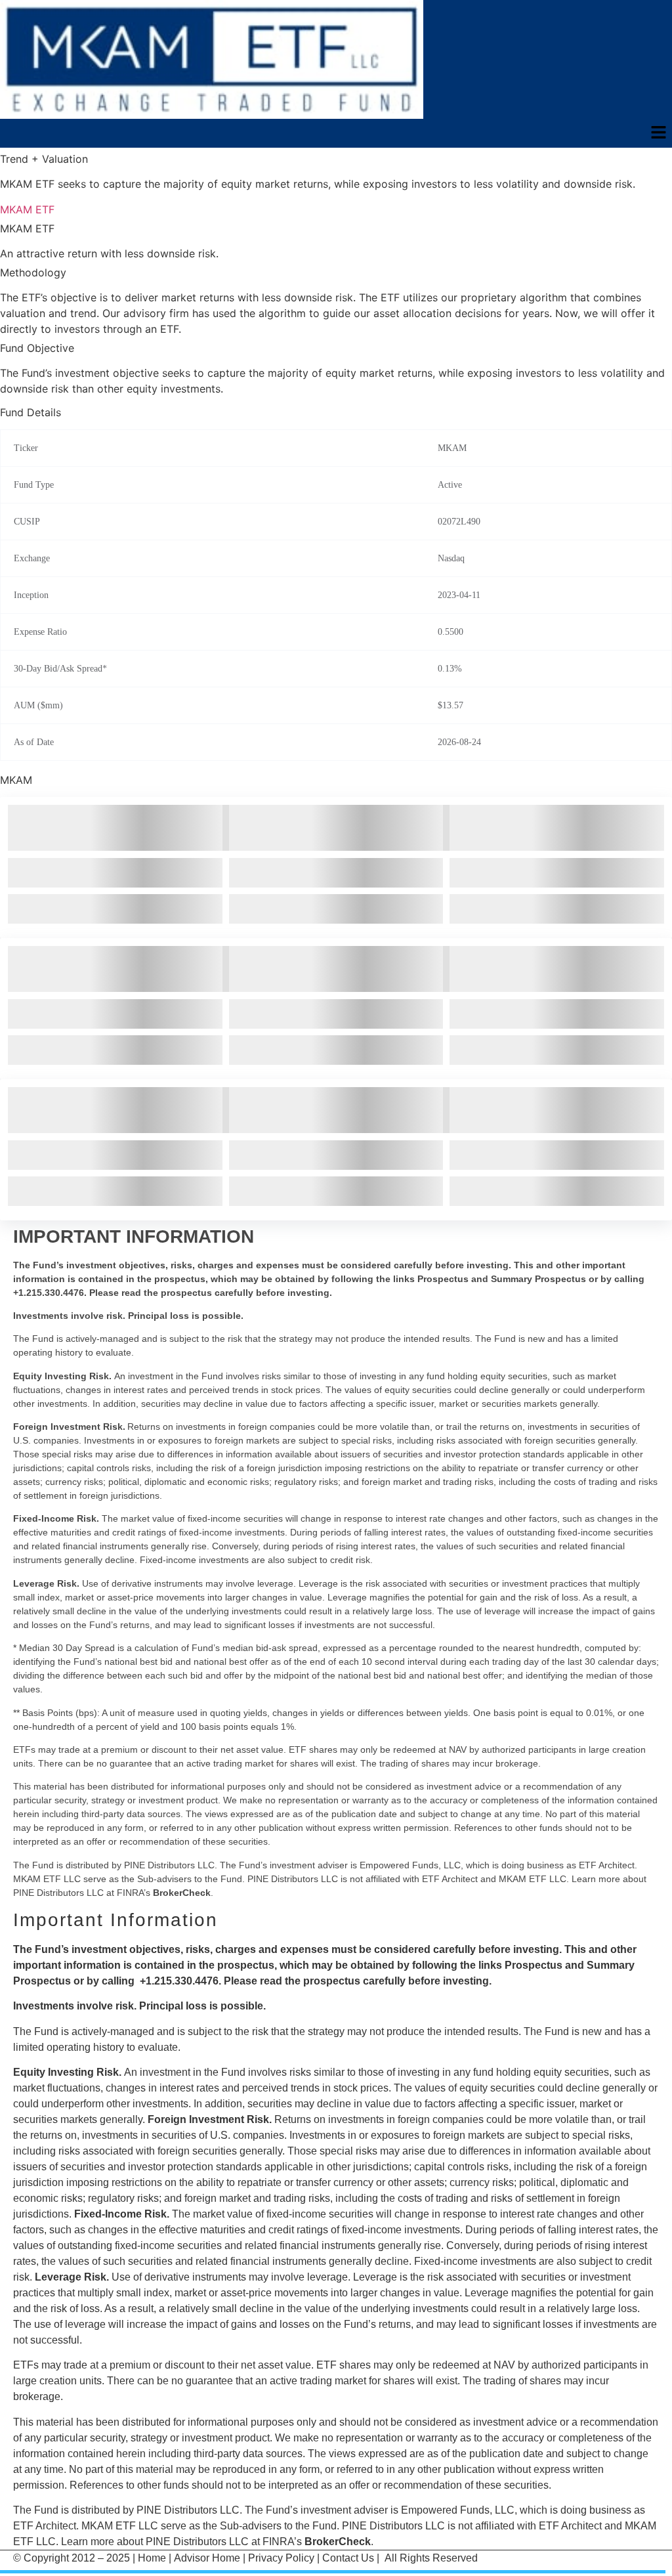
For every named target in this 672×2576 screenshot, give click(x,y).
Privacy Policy (281, 2558)
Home (152, 2558)
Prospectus (534, 1965)
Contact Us (348, 2558)
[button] (659, 134)
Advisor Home (207, 2558)
